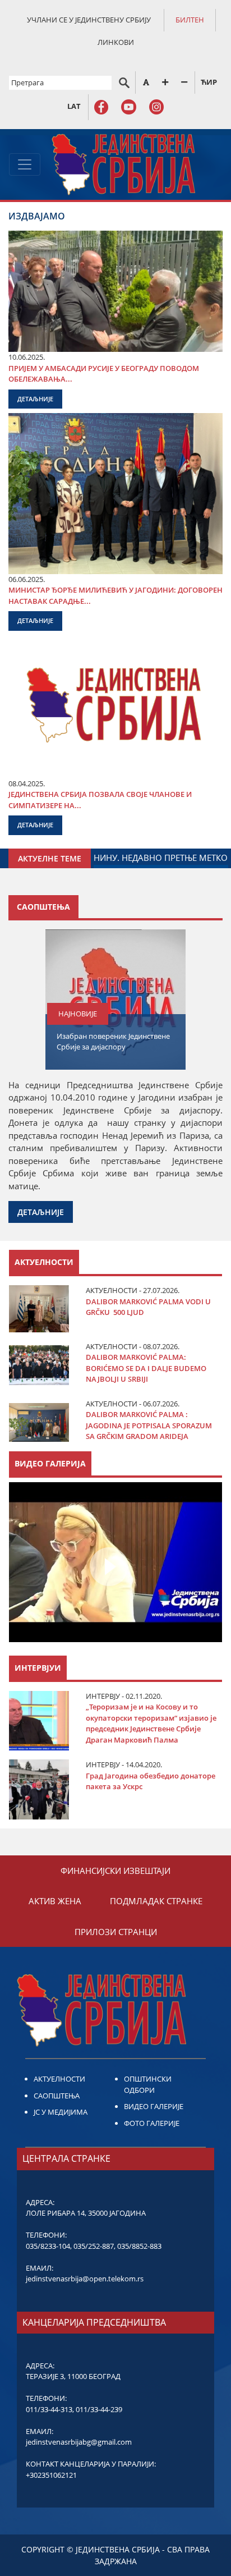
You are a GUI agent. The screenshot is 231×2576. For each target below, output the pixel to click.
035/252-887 (94, 2246)
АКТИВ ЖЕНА (55, 1901)
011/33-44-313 (49, 2409)
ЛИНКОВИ (116, 42)
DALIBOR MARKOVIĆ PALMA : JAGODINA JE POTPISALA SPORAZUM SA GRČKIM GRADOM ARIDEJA (149, 1425)
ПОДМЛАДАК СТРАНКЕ (156, 1901)
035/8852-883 (139, 2246)
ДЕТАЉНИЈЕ (35, 399)
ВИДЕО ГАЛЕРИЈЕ (154, 2106)
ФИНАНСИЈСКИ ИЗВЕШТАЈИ (115, 1871)
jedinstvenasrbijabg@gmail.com (79, 2442)
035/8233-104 (48, 2246)
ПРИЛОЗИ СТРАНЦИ (116, 1932)
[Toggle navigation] (25, 164)
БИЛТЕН (190, 20)
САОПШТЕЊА (57, 2096)
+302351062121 (51, 2475)
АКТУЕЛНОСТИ (59, 2079)
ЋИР (209, 82)
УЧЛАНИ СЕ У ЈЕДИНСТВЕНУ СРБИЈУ (89, 20)
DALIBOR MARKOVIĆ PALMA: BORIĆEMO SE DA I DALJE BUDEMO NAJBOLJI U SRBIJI (146, 1368)
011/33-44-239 (99, 2409)
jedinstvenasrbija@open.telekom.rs (85, 2279)
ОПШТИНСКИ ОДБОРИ (148, 2084)
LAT (74, 106)
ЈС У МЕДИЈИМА (61, 2112)
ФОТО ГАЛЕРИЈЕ (152, 2123)
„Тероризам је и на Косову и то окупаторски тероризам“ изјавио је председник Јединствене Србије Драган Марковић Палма (151, 1723)
